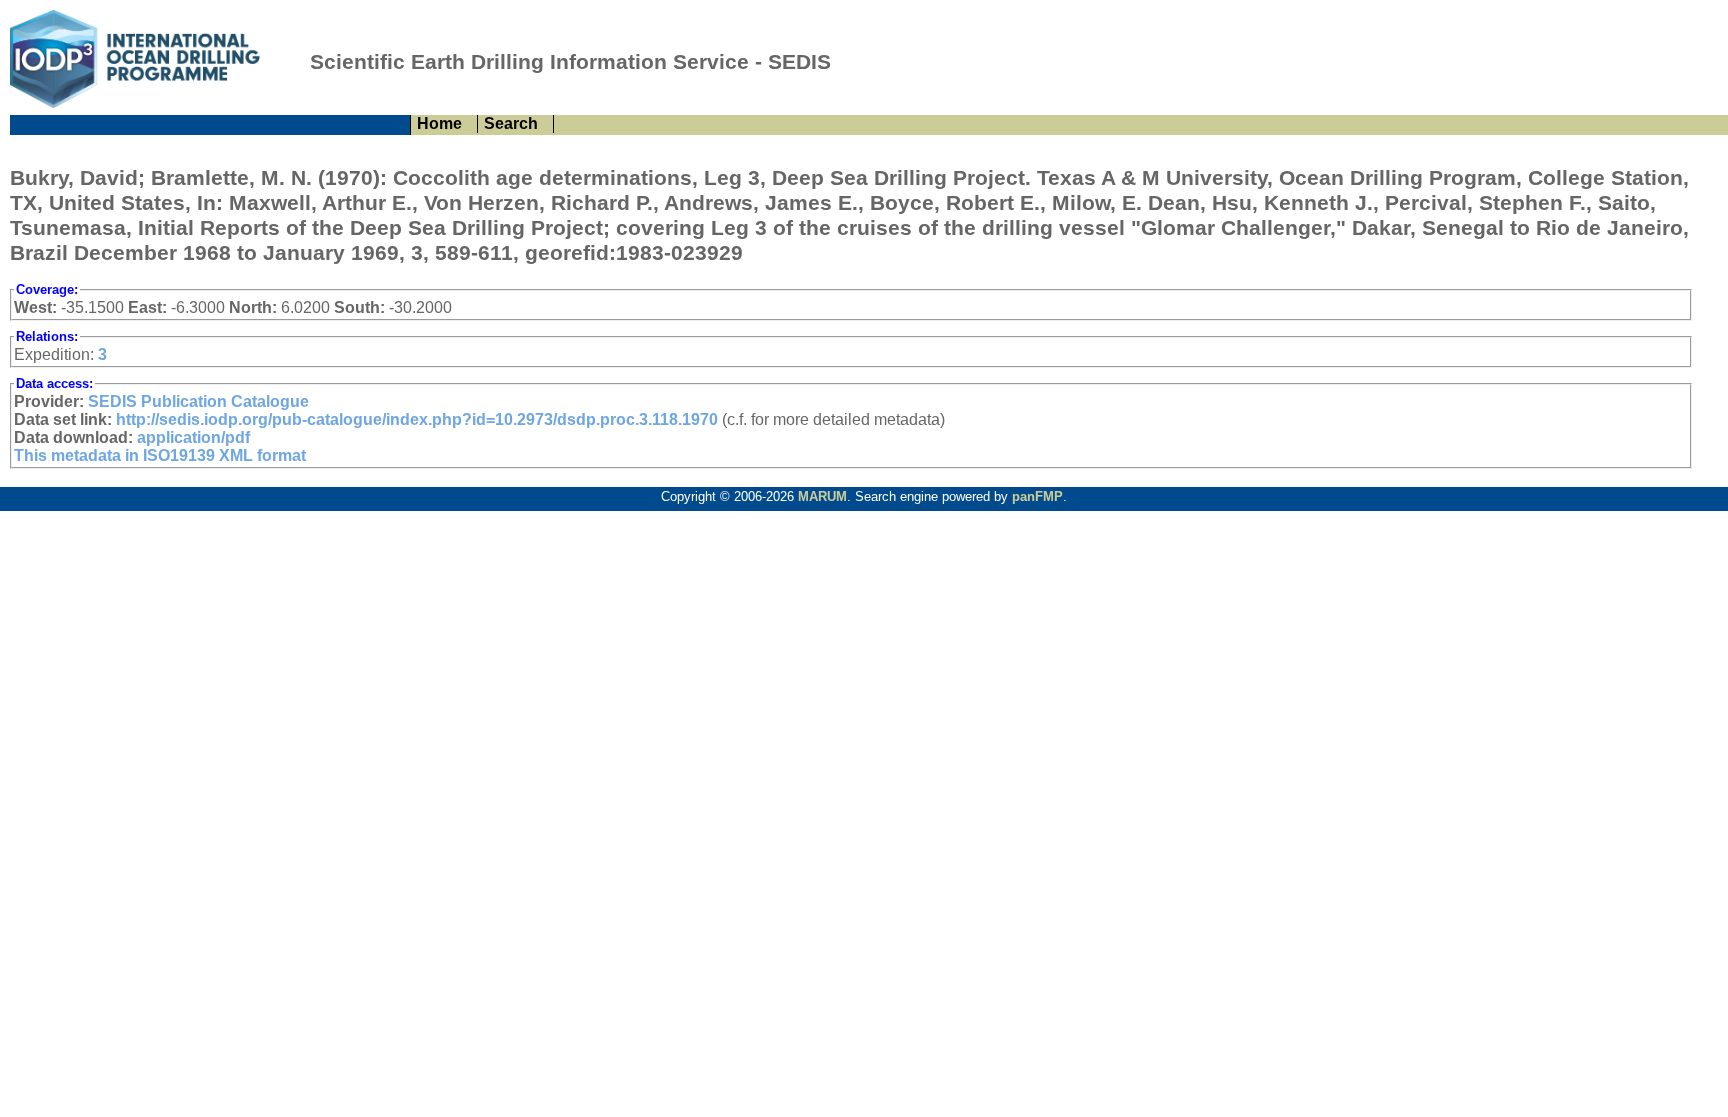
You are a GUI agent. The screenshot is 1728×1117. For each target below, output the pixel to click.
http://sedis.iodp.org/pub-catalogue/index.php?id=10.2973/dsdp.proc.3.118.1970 (417, 419)
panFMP (1037, 496)
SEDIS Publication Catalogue (198, 401)
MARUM (822, 496)
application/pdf (193, 437)
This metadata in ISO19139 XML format (160, 455)
